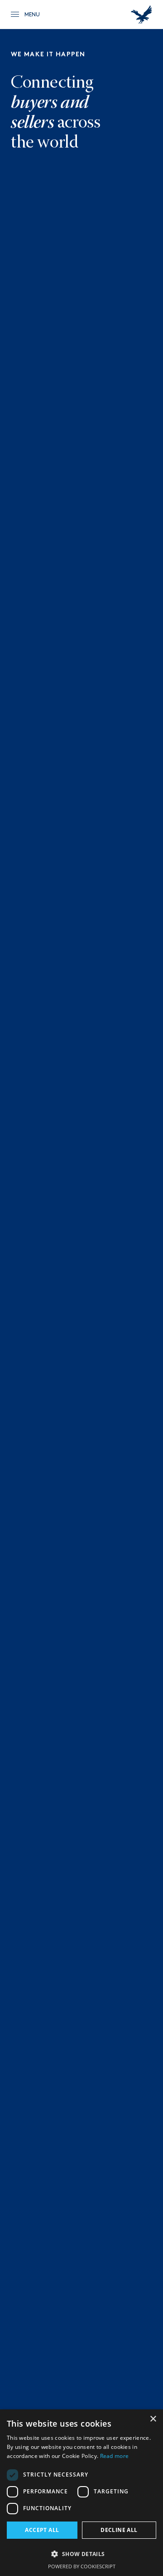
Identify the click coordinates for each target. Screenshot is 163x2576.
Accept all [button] (42, 2530)
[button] (81, 2554)
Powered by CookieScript (82, 2566)
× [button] (153, 2419)
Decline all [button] (119, 2530)
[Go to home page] (141, 15)
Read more (115, 2456)
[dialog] (81, 2493)
